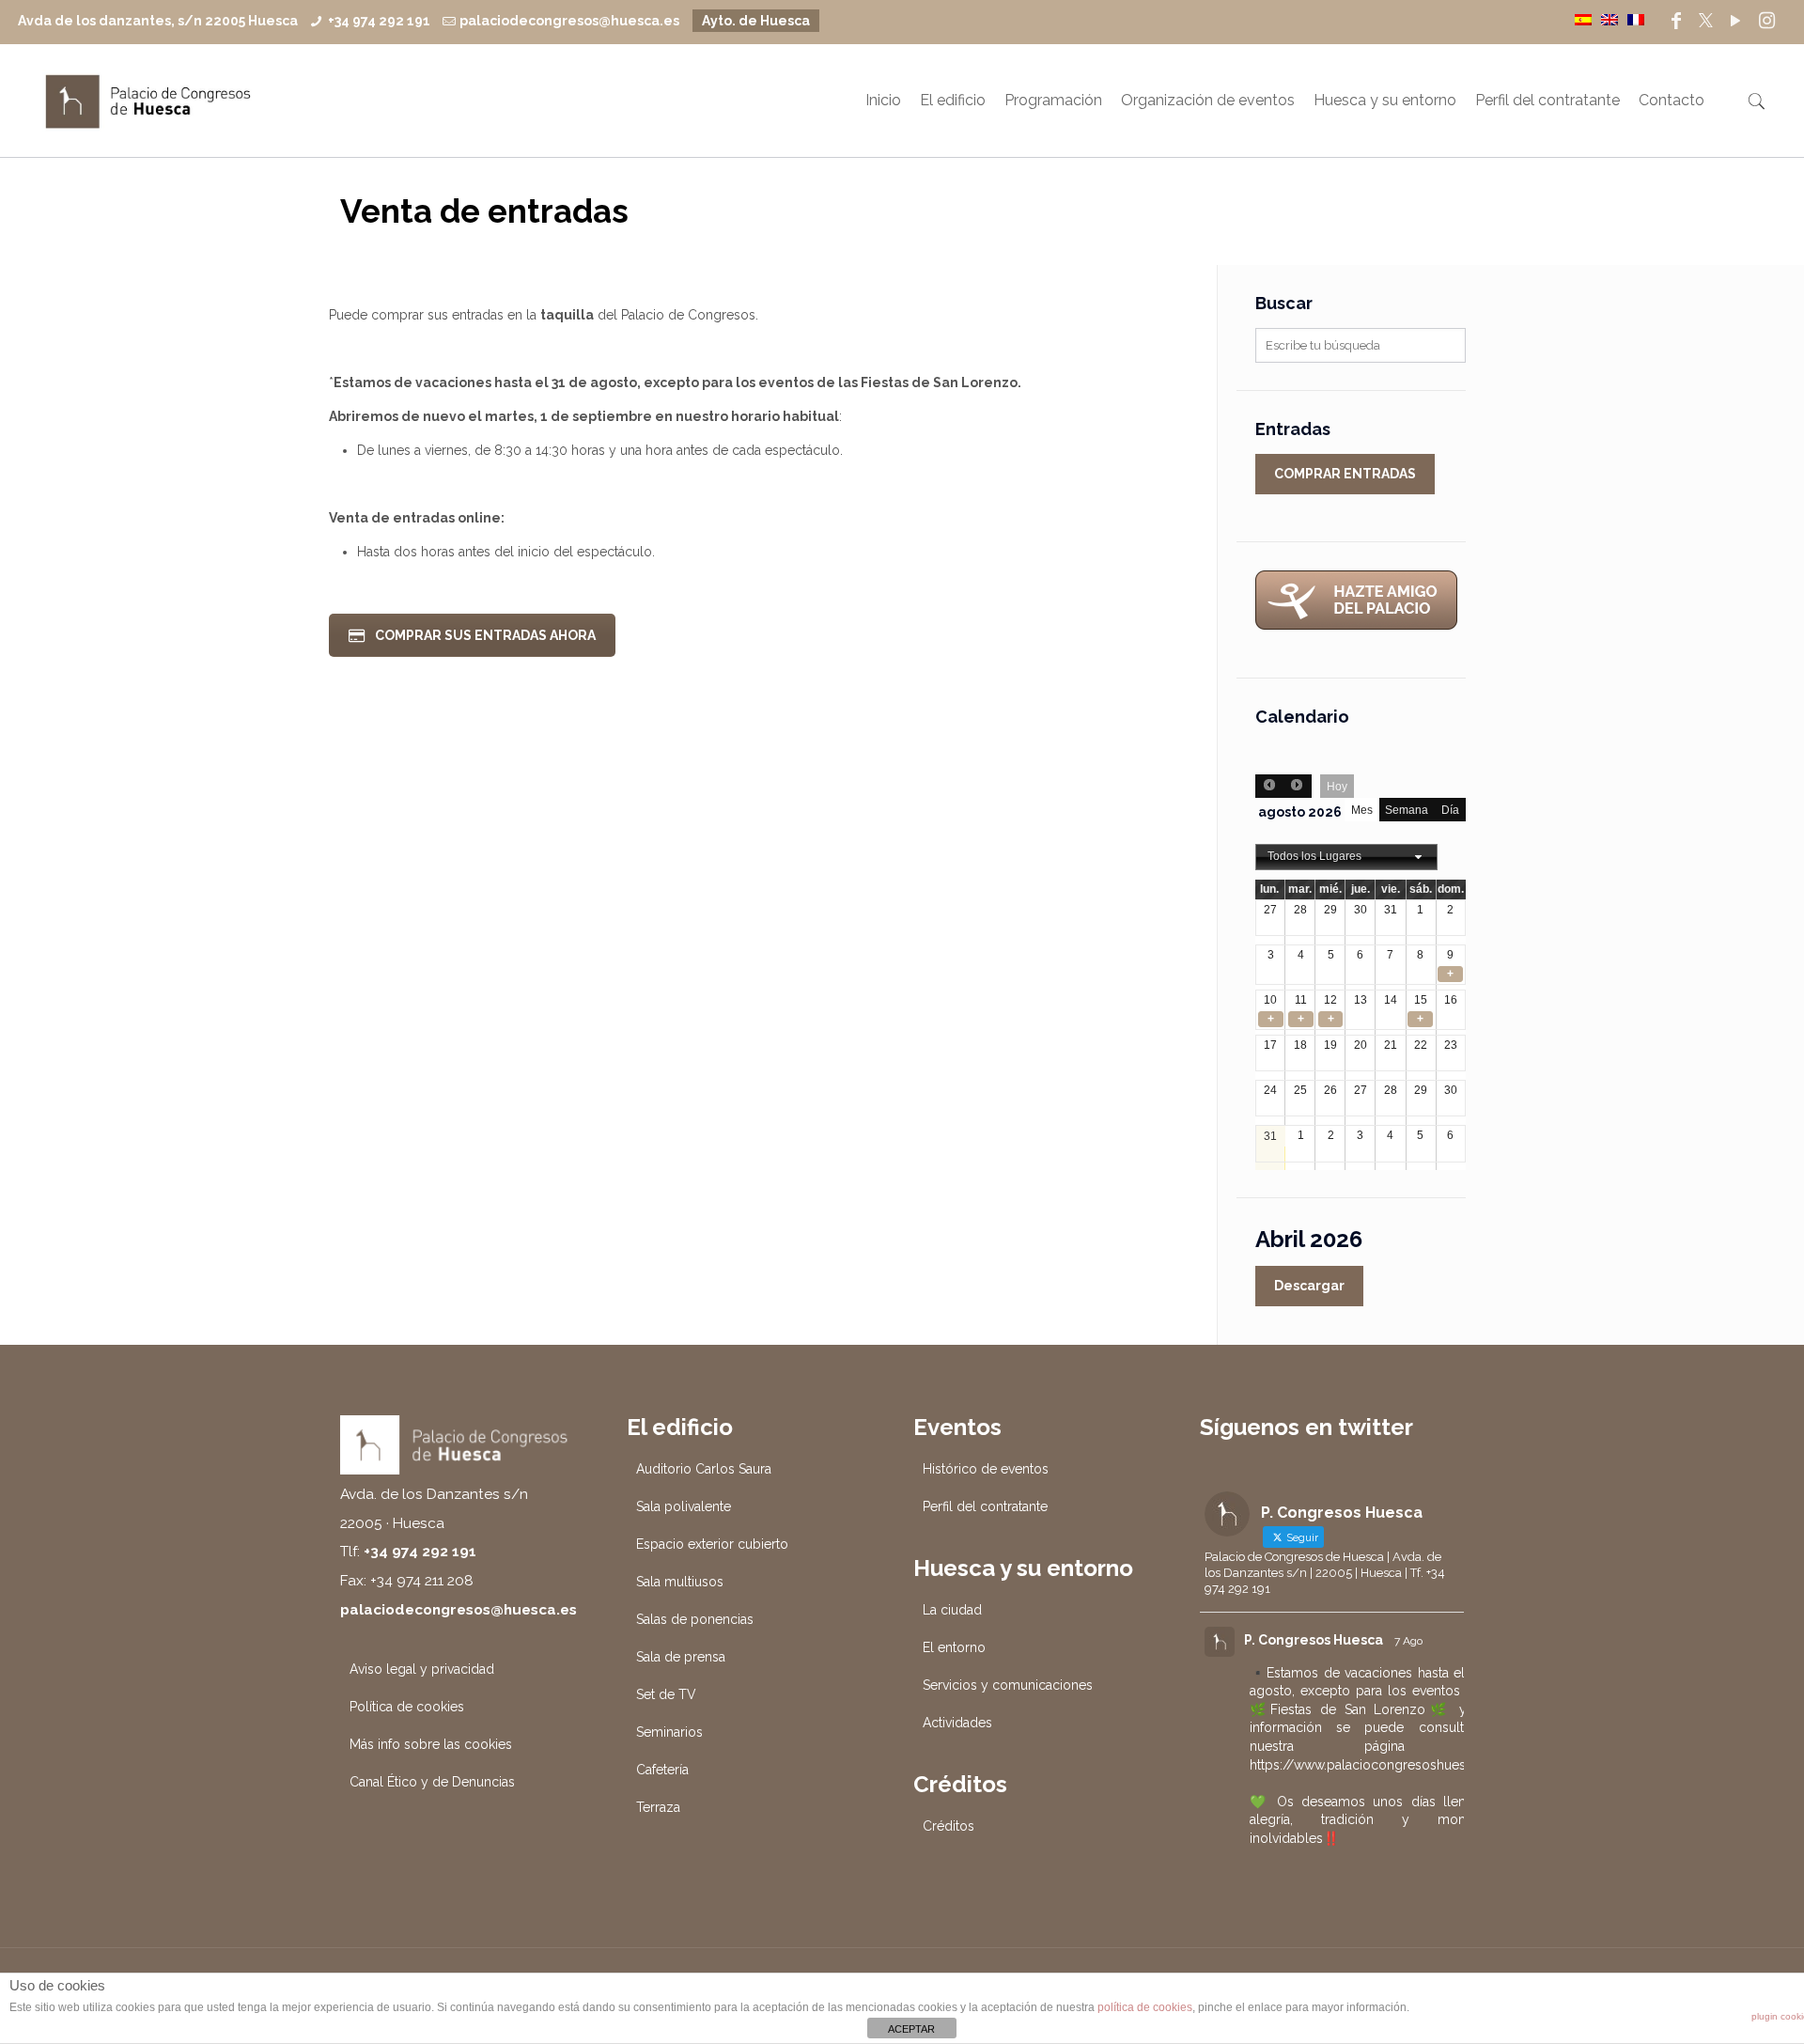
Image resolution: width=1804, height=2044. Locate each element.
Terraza (658, 1807)
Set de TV (666, 1694)
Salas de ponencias (695, 1619)
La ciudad (952, 1610)
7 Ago (1408, 1641)
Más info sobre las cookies (431, 1744)
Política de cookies (407, 1707)
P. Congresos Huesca (1314, 1640)
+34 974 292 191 (379, 21)
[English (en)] (1610, 19)
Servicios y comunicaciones (1008, 1685)
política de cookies (1145, 2007)
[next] (1297, 786)
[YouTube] (1735, 21)
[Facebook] (1676, 21)
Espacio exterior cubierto (712, 1544)
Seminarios (669, 1732)
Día (1450, 810)
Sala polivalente (684, 1506)
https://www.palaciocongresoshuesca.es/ (1377, 1765)
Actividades (957, 1723)
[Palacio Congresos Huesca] (148, 101)
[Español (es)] (1583, 19)
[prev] (1269, 786)
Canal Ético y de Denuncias (432, 1782)
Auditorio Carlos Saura (704, 1469)
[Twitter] (1706, 21)
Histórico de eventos (986, 1469)
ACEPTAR (911, 2029)
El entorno (954, 1647)
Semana (1407, 810)
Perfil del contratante (985, 1506)
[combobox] (1346, 857)
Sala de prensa (681, 1657)
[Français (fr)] (1636, 19)
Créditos (949, 1826)
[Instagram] (1767, 21)
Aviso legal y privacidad (422, 1669)
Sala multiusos (680, 1582)
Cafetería (662, 1770)
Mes (1362, 810)
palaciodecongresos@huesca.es (569, 21)
